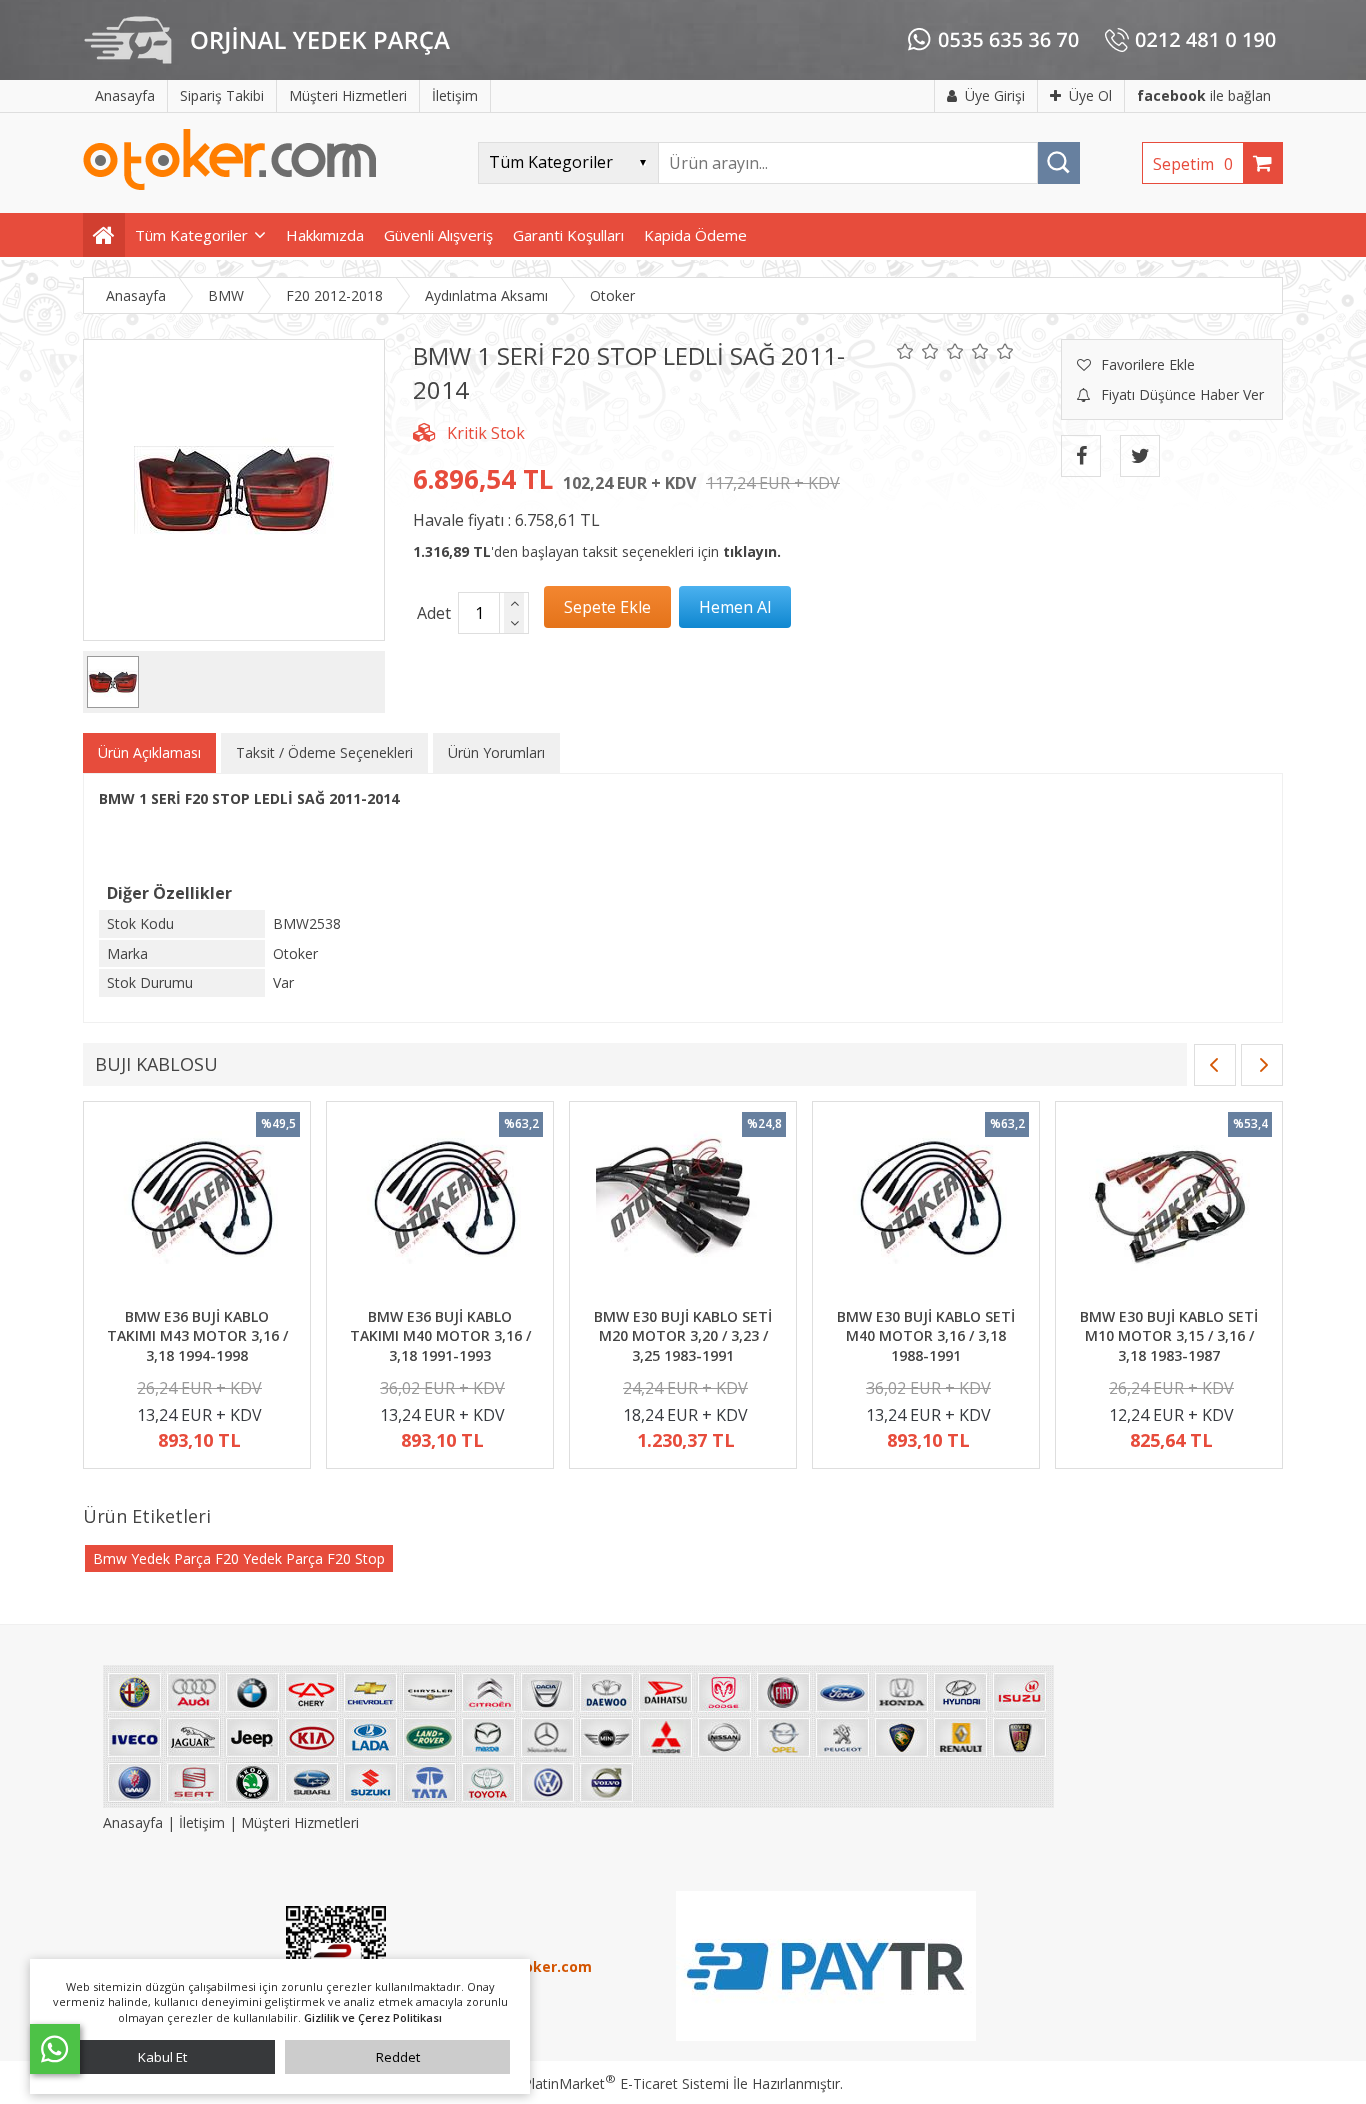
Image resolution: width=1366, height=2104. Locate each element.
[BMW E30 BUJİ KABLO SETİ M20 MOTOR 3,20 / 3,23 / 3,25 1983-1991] (683, 1207)
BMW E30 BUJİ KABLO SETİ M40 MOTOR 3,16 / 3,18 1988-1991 (926, 1336)
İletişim (202, 1822)
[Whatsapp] (55, 2049)
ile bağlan (1204, 95)
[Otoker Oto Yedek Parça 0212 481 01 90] (230, 185)
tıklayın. (752, 551)
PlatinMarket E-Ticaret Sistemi (626, 2083)
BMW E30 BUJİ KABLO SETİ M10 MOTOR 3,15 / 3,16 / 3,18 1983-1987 (1169, 1336)
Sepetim (1193, 164)
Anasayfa (135, 1822)
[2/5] (918, 351)
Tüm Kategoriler (191, 235)
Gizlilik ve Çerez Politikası (373, 2017)
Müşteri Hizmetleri (300, 1822)
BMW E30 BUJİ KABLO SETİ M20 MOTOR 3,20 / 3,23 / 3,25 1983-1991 (683, 1336)
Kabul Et (162, 2057)
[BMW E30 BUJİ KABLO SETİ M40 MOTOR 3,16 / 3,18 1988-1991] (926, 1207)
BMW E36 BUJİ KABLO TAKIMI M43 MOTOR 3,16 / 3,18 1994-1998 (197, 1336)
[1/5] (905, 351)
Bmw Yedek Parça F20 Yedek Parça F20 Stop (239, 1558)
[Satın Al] (735, 607)
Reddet (398, 2057)
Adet (434, 613)
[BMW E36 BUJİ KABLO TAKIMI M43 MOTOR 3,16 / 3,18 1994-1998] (197, 1207)
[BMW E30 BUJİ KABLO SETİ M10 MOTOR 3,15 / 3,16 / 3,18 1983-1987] (1169, 1207)
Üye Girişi (995, 95)
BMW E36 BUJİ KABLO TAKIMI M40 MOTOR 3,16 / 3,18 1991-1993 (440, 1336)
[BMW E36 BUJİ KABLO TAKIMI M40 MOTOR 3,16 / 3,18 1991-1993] (440, 1207)
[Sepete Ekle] (607, 607)
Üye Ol (1090, 95)
